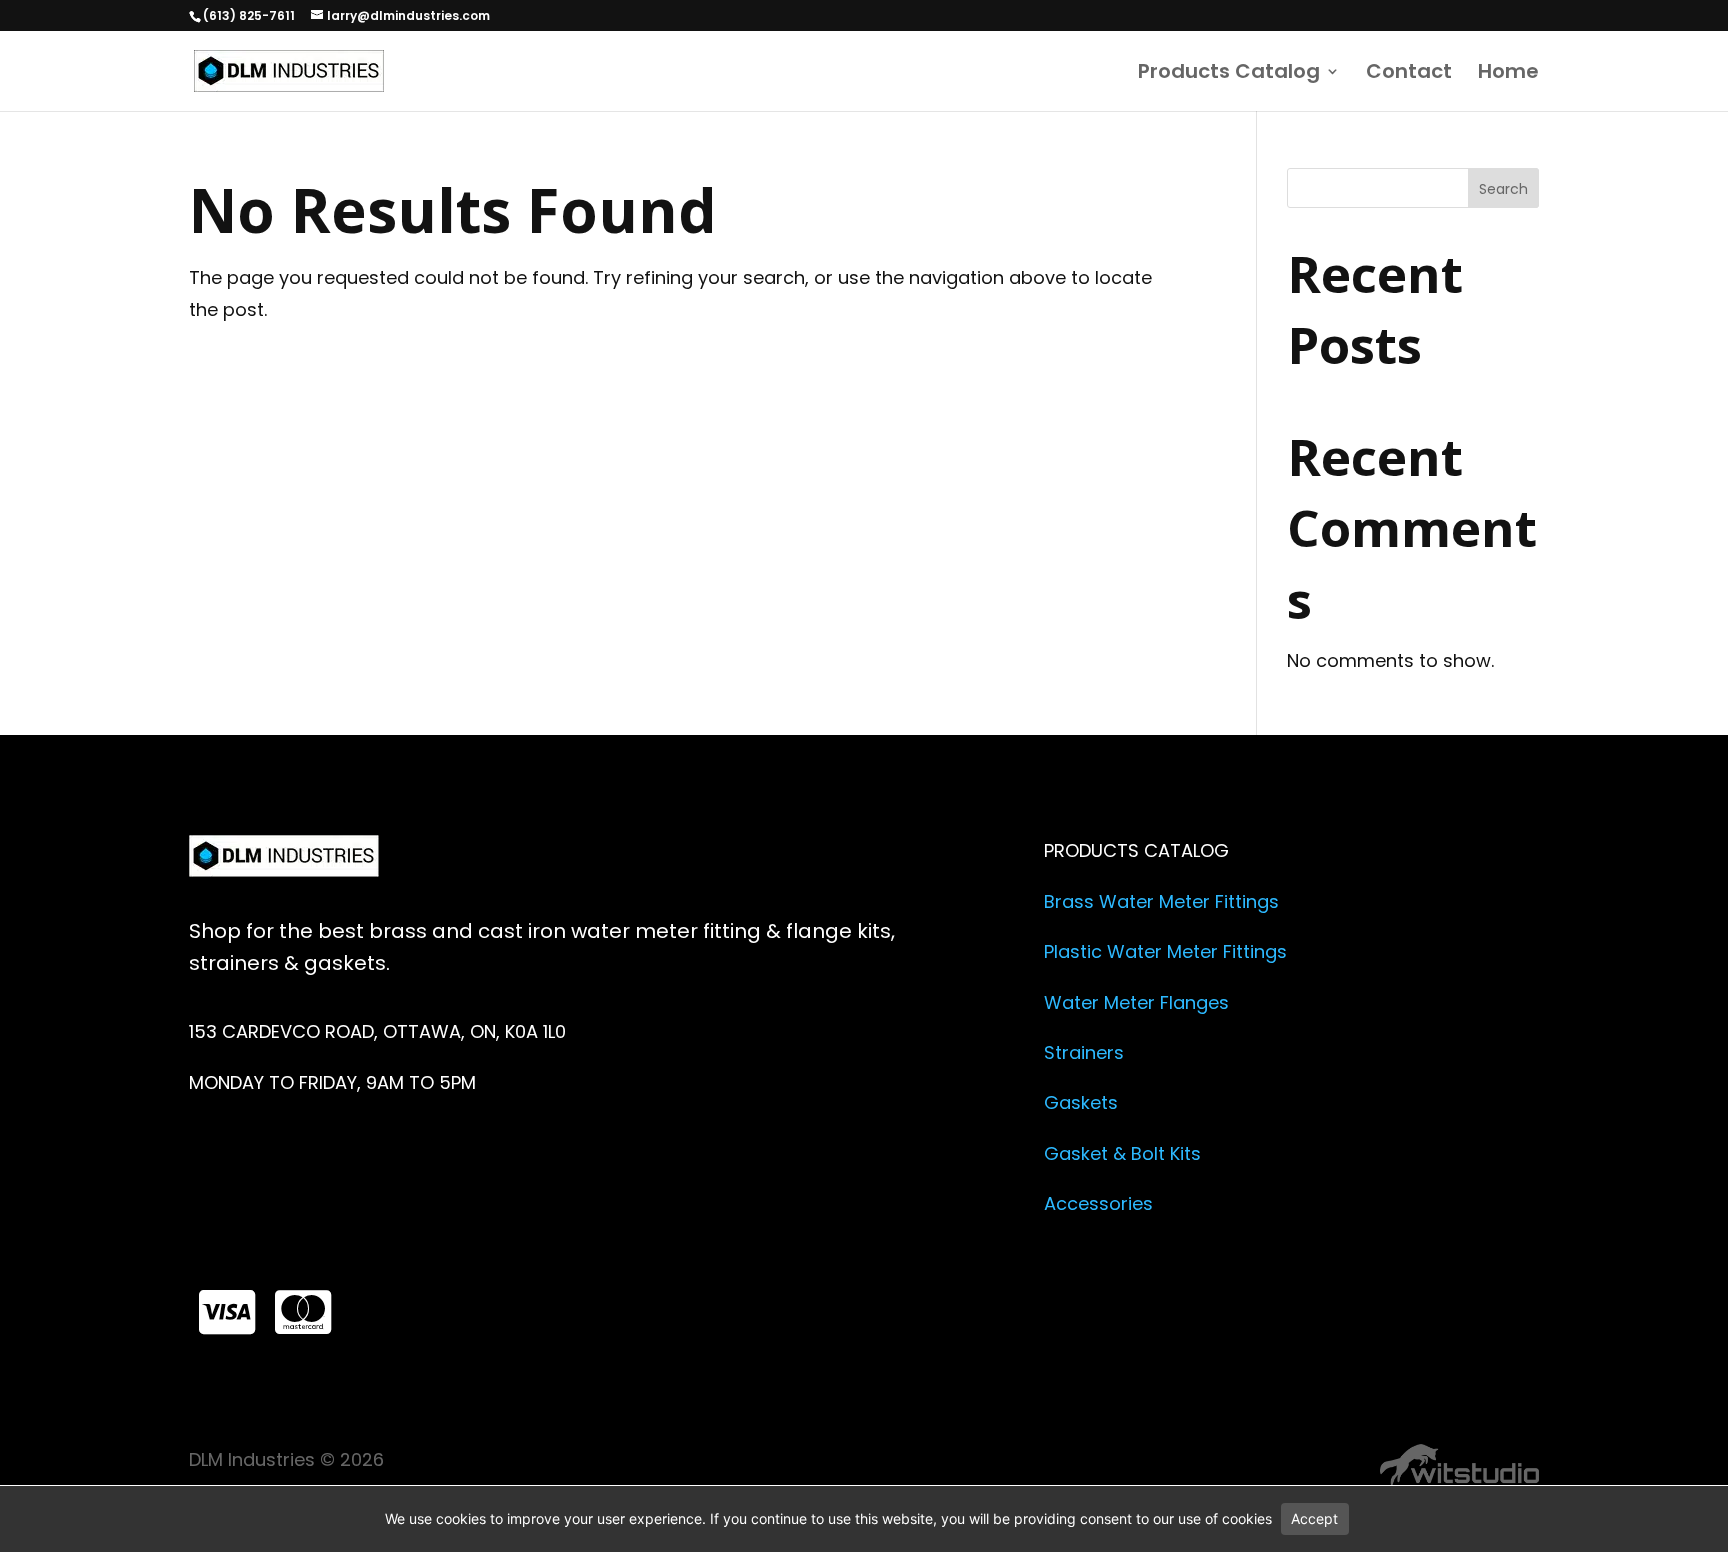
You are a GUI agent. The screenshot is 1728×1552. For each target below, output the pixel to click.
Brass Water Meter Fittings (1161, 901)
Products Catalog (1229, 74)
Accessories (1098, 1203)
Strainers (1084, 1052)
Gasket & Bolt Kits (1122, 1153)
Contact (1409, 74)
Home (1508, 74)
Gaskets (1081, 1102)
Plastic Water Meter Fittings (1165, 951)
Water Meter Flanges (1136, 1002)
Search (1503, 189)
